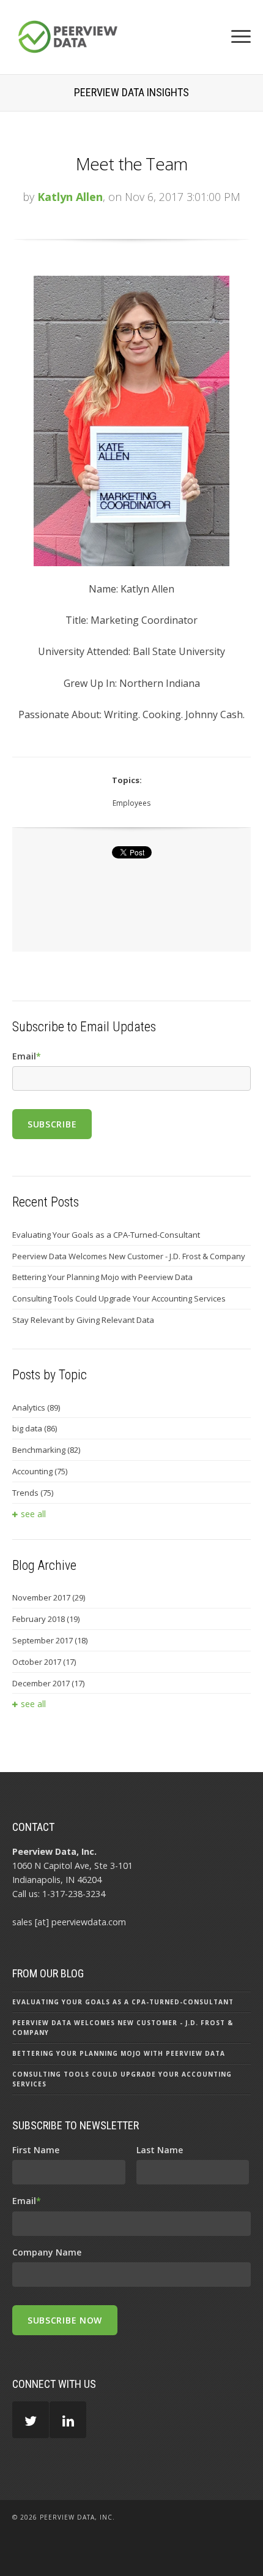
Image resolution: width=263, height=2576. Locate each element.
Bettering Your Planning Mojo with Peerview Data (102, 1277)
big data (35, 1428)
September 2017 (50, 1640)
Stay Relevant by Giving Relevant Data (83, 1320)
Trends (33, 1493)
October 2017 (44, 1662)
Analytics (36, 1407)
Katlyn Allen (70, 197)
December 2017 (48, 1683)
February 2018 (46, 1619)
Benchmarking (46, 1450)
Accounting (40, 1471)
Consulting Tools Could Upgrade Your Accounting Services (119, 1298)
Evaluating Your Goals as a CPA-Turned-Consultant (106, 1235)
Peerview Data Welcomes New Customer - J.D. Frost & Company (129, 1256)
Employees (131, 803)
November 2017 (49, 1597)
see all (33, 1514)
